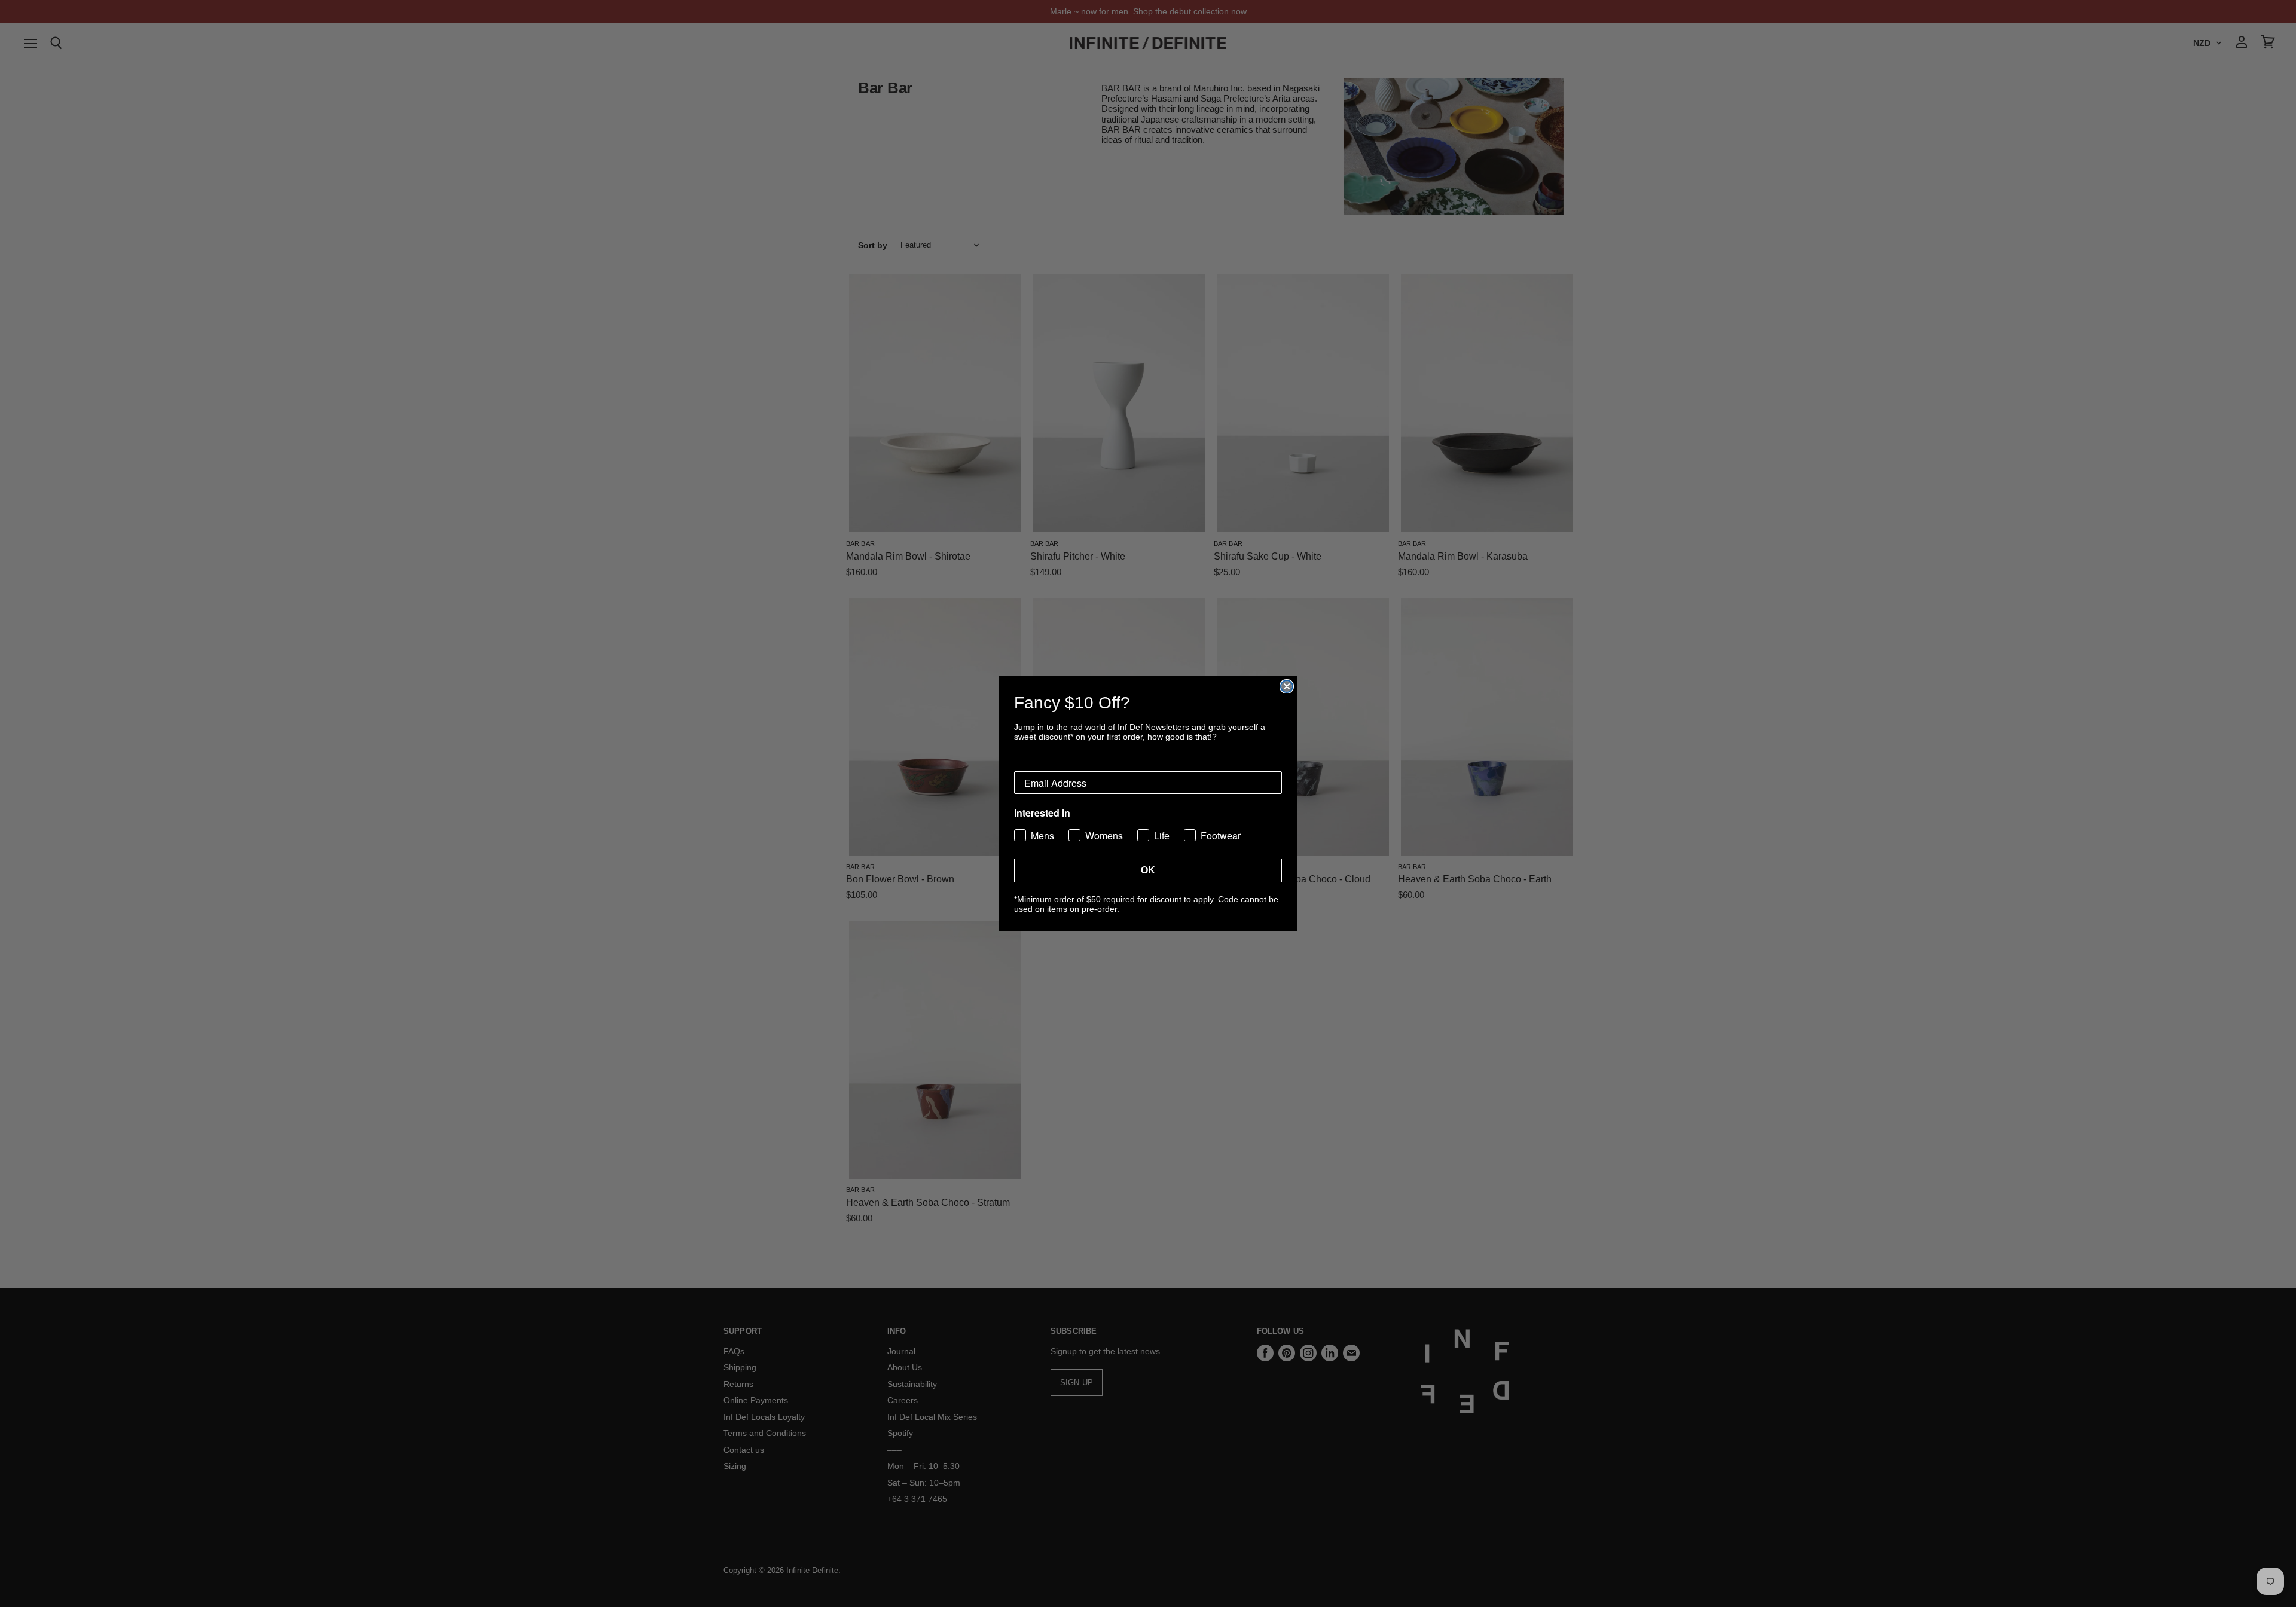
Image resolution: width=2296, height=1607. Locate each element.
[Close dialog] (1287, 686)
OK (1148, 870)
